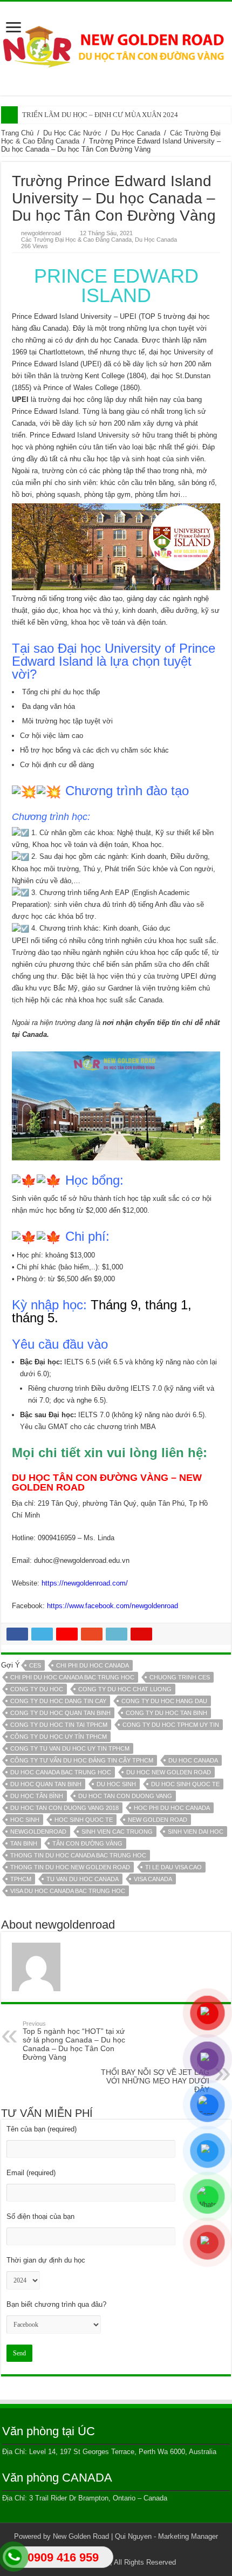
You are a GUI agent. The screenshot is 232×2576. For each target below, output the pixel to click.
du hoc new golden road (169, 1772)
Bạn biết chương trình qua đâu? (56, 2304)
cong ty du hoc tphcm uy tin (171, 1725)
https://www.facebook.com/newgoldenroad (112, 1606)
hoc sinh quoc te (84, 1820)
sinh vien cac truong (117, 1832)
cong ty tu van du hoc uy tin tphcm (70, 1748)
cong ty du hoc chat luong (125, 1689)
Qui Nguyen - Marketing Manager (166, 2536)
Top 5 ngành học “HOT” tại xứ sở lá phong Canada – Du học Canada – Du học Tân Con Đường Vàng (74, 2041)
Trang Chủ (17, 133)
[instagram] (146, 2550)
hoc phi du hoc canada (172, 1808)
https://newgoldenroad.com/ (85, 1583)
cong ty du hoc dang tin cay (58, 1701)
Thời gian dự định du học (46, 2260)
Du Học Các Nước (72, 133)
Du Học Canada (136, 133)
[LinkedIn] (126, 2550)
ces (35, 1665)
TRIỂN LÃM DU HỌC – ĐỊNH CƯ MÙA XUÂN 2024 (100, 115)
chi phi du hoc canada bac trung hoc (72, 1677)
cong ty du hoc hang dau (164, 1701)
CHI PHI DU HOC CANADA (93, 1665)
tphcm (21, 1879)
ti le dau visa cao (173, 1867)
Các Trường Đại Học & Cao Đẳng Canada (76, 240)
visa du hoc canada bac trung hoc (68, 1891)
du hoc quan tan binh (46, 1784)
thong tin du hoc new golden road (70, 1867)
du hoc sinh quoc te (185, 1784)
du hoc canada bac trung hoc (61, 1772)
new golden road (158, 1820)
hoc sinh (25, 1820)
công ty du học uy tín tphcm (59, 1737)
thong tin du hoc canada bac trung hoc (78, 1855)
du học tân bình (37, 1796)
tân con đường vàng (87, 1843)
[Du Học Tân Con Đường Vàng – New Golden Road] (116, 46)
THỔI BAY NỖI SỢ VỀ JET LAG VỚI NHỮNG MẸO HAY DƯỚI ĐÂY (155, 2078)
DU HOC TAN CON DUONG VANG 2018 (64, 1808)
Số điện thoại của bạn (40, 2216)
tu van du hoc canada (83, 1879)
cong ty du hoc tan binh (166, 1713)
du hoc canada (193, 1760)
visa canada (153, 1879)
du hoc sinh (116, 1784)
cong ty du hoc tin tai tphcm (59, 1725)
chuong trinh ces (180, 1677)
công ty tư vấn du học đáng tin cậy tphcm (82, 1760)
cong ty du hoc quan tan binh (60, 1713)
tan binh (24, 1843)
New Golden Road (81, 2536)
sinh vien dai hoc (196, 1832)
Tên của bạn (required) (42, 2129)
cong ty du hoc (37, 1689)
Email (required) (31, 2173)
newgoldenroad (41, 233)
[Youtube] (136, 2550)
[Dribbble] (116, 2550)
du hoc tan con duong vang (125, 1796)
